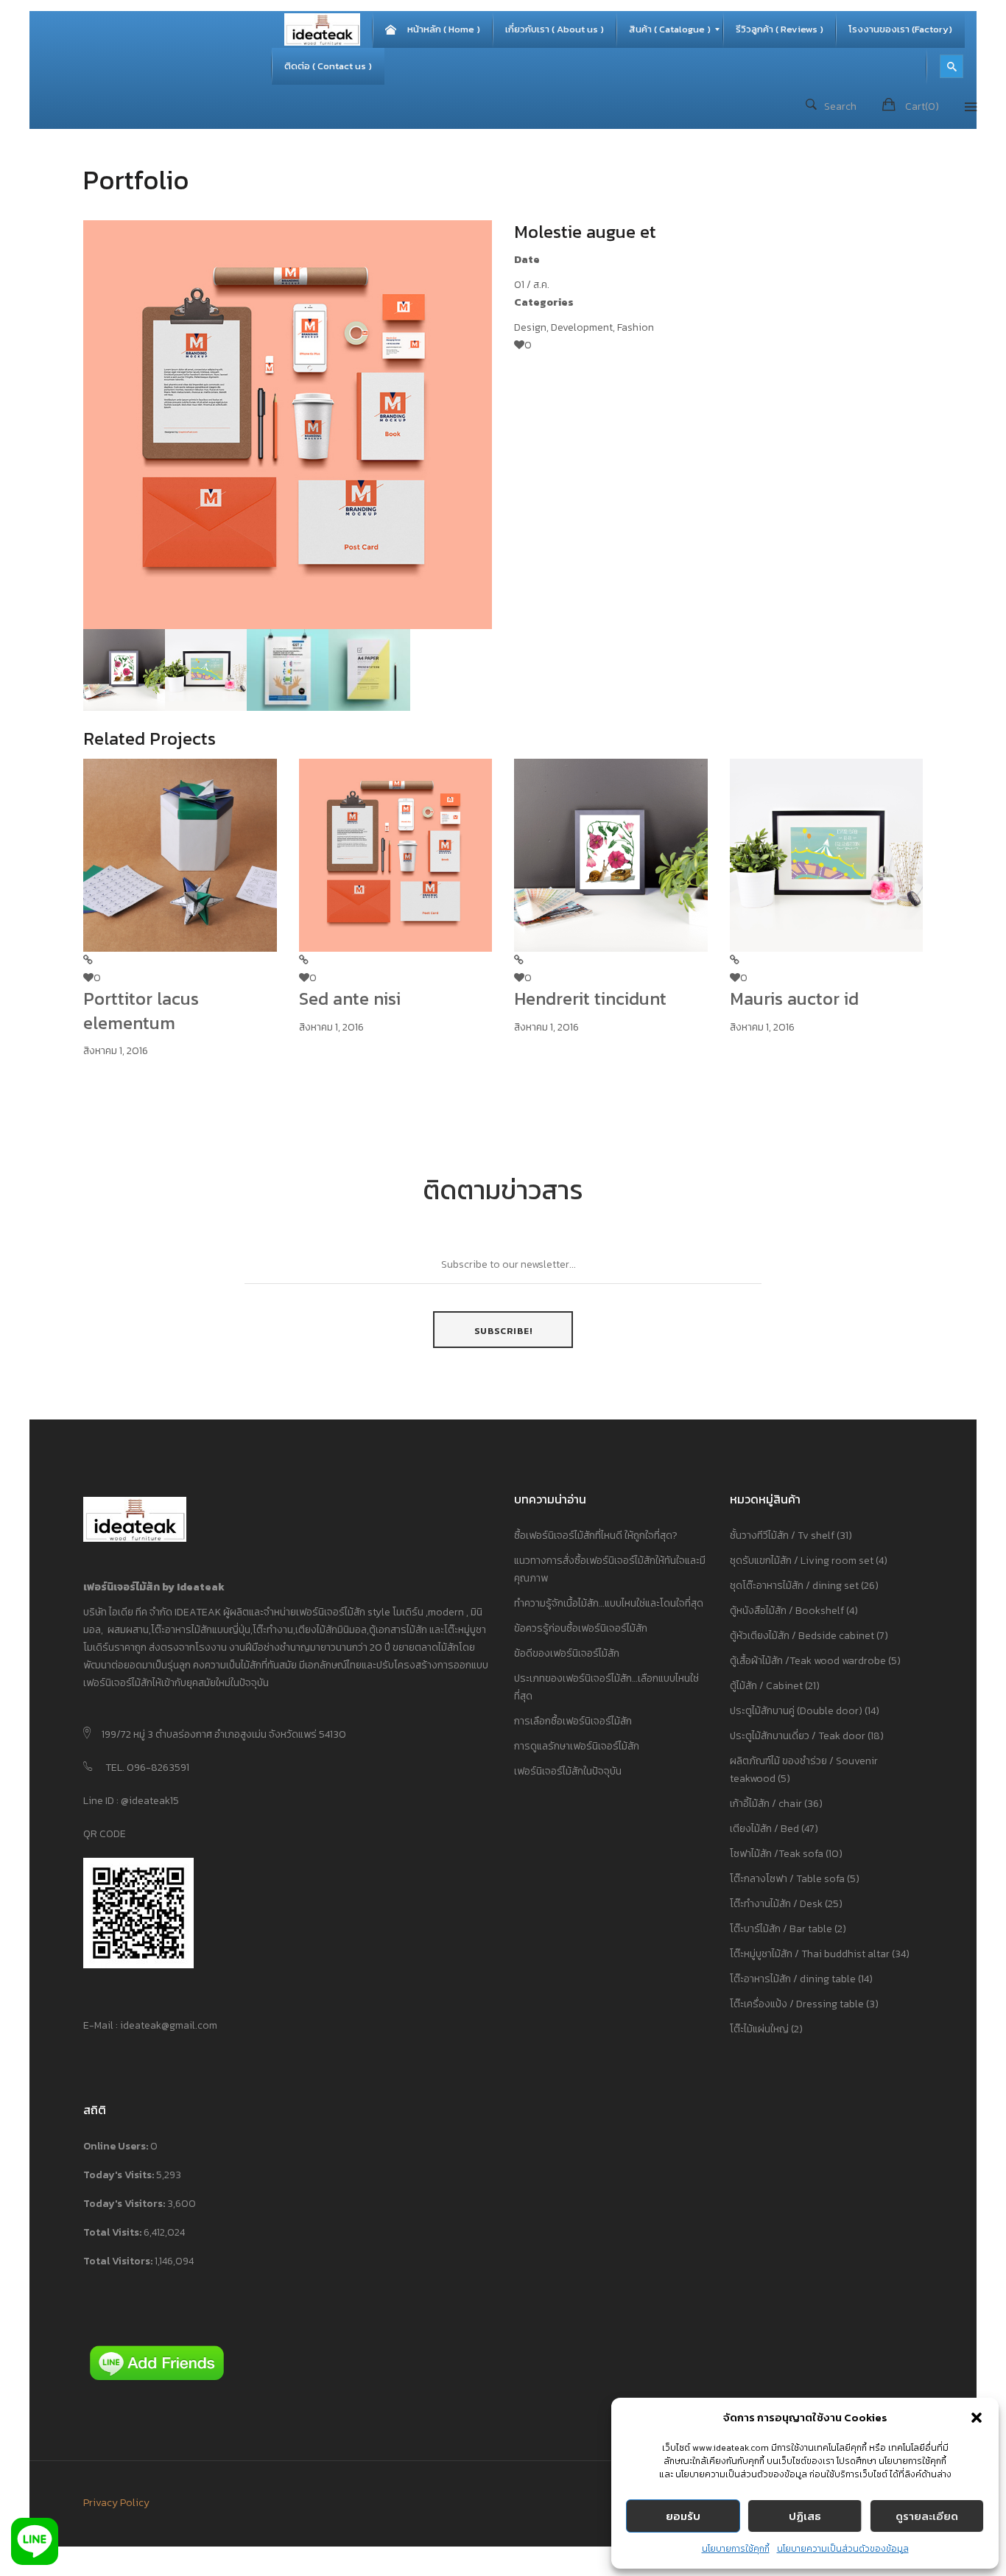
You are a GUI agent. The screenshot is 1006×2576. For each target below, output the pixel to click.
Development (582, 327)
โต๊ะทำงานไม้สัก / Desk (776, 1904)
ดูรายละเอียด (927, 2516)
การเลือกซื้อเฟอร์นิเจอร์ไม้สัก (573, 1721)
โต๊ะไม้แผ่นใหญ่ (759, 2029)
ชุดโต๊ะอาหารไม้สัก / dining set (794, 1586)
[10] (124, 668)
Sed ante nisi (350, 999)
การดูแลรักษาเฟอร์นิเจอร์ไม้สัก (577, 1746)
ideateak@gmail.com (169, 2025)
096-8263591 (158, 1768)
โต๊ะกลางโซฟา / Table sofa (787, 1879)
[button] (977, 2418)
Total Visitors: (119, 2261)
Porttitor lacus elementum (141, 1010)
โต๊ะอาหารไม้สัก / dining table (793, 1979)
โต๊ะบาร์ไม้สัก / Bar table (781, 1929)
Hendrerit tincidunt (590, 999)
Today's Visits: (120, 2175)
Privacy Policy (116, 2503)
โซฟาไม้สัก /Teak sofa (777, 1854)
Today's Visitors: (125, 2204)
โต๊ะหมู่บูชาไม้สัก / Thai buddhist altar (810, 1954)
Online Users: (117, 2146)
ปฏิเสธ (805, 2516)
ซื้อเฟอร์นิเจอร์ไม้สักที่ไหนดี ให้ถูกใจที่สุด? (596, 1536)
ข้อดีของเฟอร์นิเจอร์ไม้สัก (567, 1653)
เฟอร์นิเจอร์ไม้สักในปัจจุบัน (568, 1771)
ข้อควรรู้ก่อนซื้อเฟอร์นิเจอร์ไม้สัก (581, 1628)
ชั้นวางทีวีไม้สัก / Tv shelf (782, 1536)
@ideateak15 (149, 1801)
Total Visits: (113, 2232)
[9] (206, 668)
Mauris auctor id (794, 999)
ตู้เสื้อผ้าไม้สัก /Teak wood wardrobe (808, 1661)
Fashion (636, 327)
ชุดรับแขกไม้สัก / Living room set (802, 1561)
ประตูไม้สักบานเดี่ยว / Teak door (798, 1736)
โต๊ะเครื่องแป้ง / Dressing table (797, 2004)
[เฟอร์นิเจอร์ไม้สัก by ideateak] (322, 29)
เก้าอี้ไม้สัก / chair (766, 1804)
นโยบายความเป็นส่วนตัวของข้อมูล (843, 2549)
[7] (369, 668)
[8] (288, 668)
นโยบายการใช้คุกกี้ (736, 2549)
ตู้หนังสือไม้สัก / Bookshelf (787, 1611)
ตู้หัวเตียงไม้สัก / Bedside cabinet (802, 1636)
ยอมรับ (683, 2516)
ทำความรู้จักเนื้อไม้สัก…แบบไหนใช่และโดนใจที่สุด (609, 1603)
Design (530, 327)
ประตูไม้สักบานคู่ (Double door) (796, 1711)
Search (840, 106)
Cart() (922, 106)
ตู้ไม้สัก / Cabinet (766, 1686)
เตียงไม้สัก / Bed (764, 1829)
